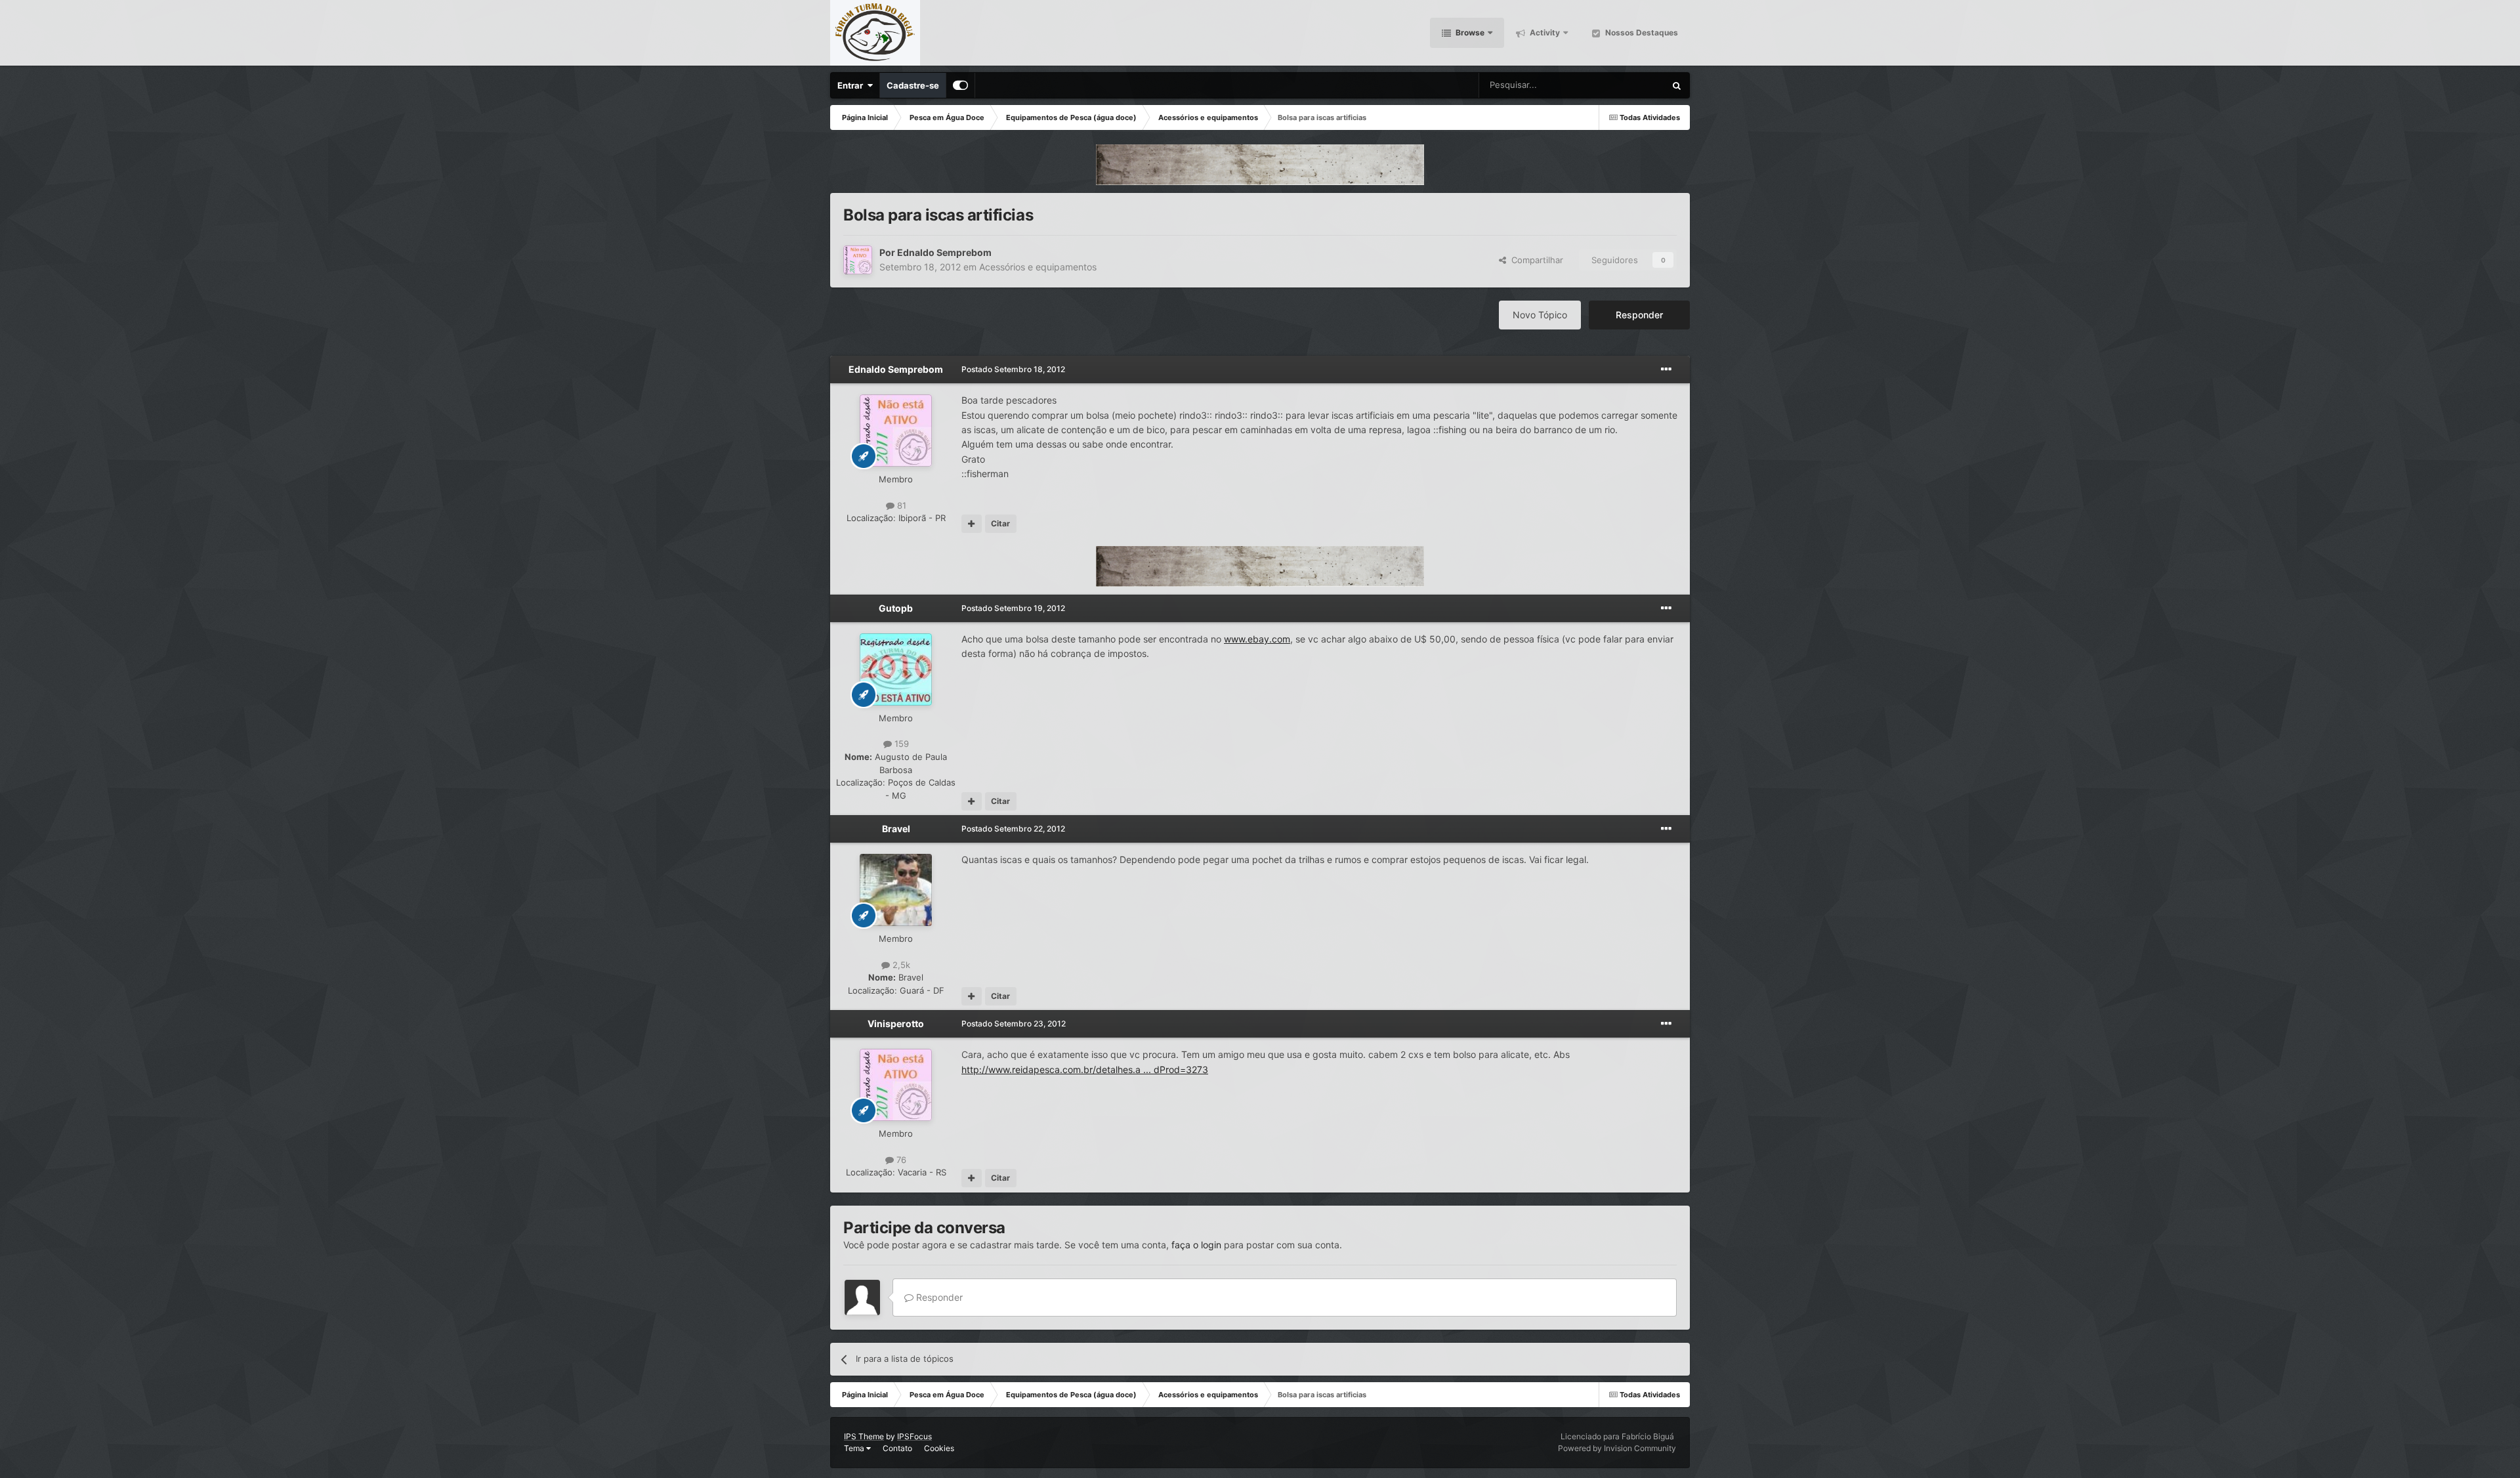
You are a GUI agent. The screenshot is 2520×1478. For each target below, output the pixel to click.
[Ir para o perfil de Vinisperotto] (896, 1085)
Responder (1639, 315)
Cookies (939, 1448)
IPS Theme (864, 1436)
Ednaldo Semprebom (944, 252)
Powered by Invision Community (1617, 1448)
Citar (1000, 523)
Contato (897, 1448)
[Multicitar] (972, 524)
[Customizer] (960, 85)
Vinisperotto (896, 1024)
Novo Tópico (1540, 315)
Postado (1013, 369)
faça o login (1196, 1245)
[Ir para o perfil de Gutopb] (896, 669)
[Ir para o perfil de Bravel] (896, 890)
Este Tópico (1625, 85)
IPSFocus (914, 1436)
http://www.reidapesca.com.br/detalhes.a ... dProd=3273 (1085, 1069)
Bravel (896, 829)
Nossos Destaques (1641, 32)
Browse (1469, 32)
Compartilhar (1535, 260)
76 (900, 1160)
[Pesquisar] (1677, 85)
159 (900, 744)
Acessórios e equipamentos (1038, 267)
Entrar (852, 85)
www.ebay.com (1257, 639)
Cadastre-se (913, 85)
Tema (855, 1448)
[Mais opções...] (1666, 369)
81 (900, 505)
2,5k (900, 965)
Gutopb (896, 608)
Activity (1544, 32)
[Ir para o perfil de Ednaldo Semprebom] (858, 260)
